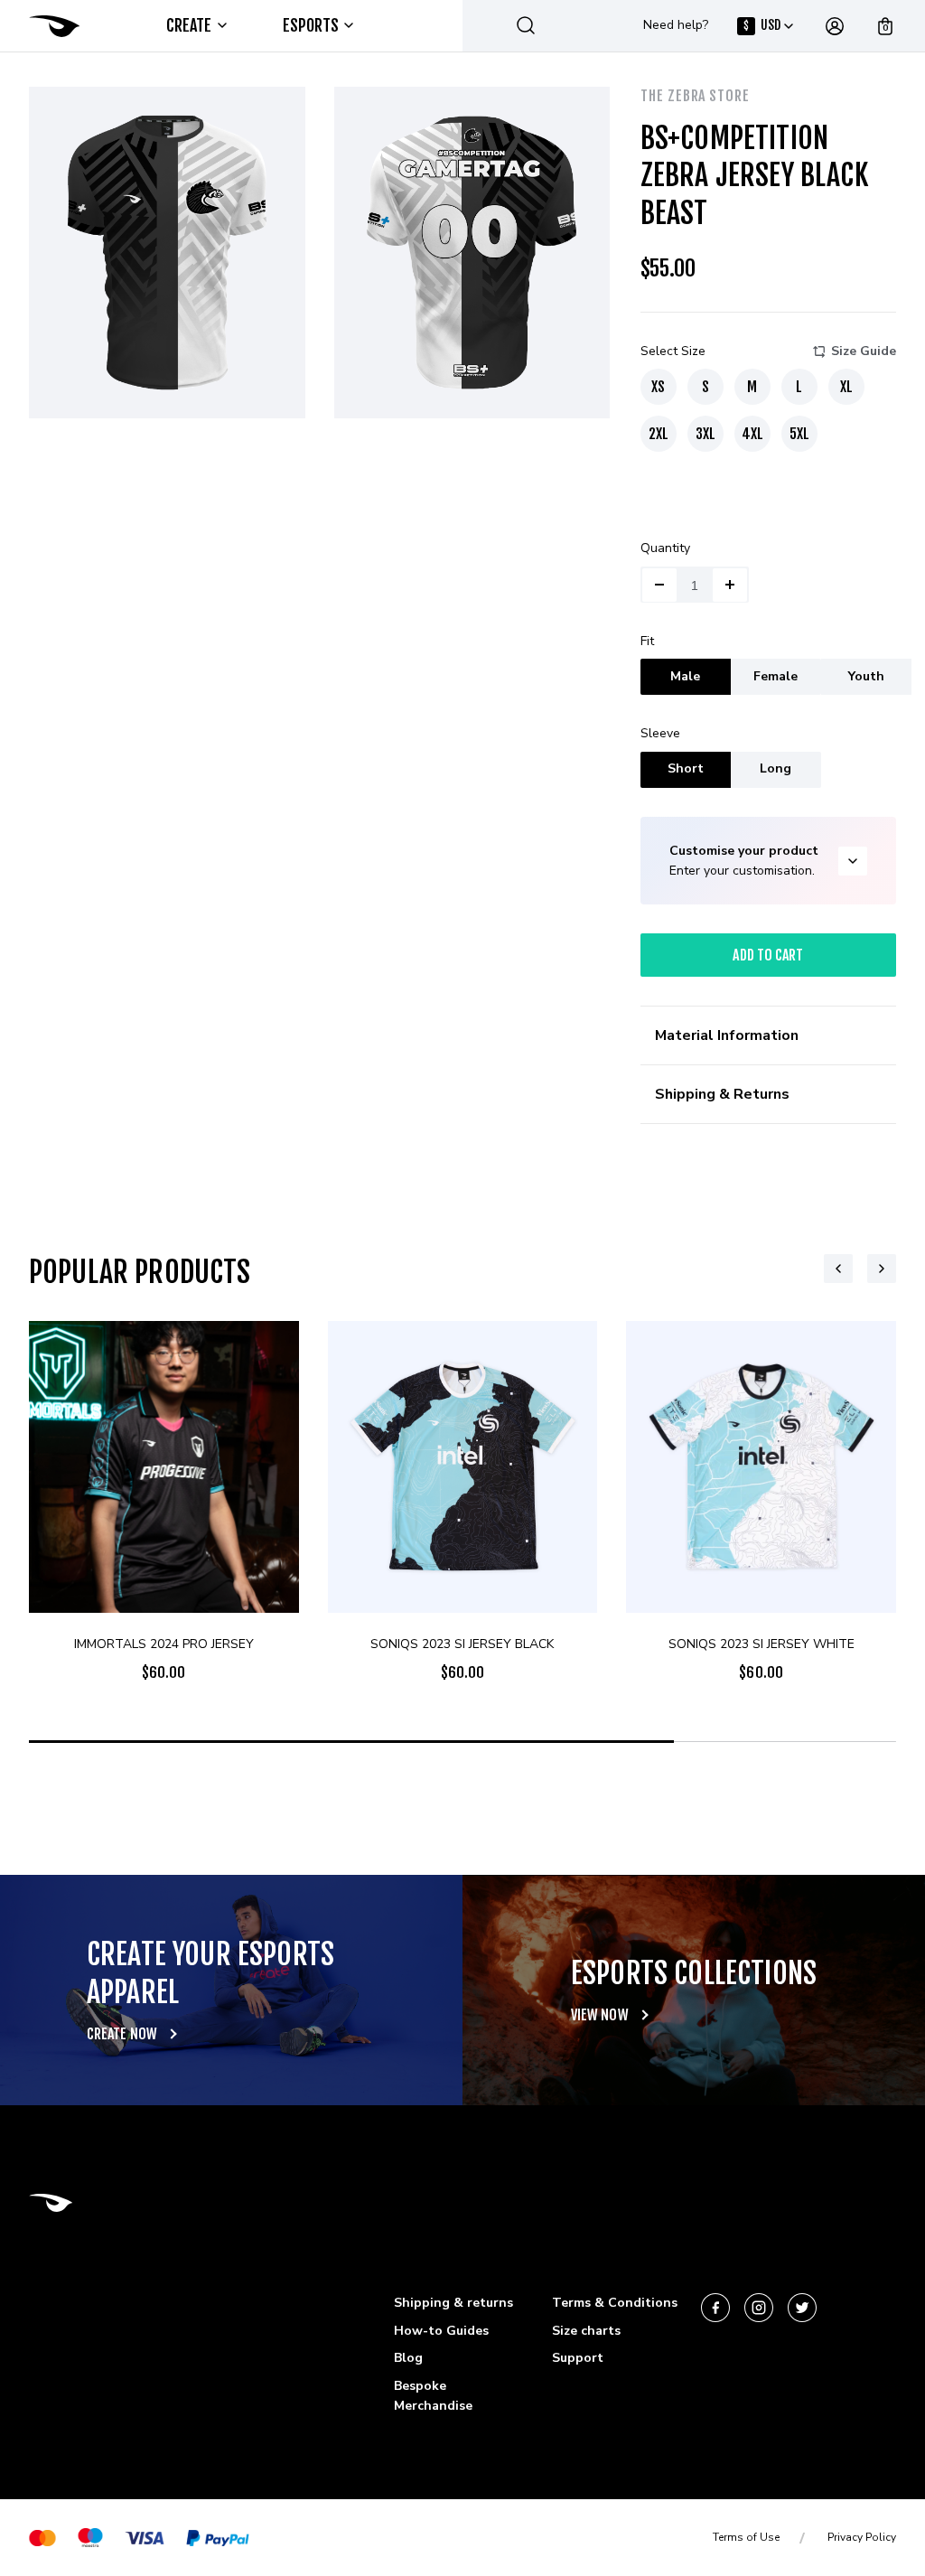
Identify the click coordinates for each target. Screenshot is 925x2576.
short (686, 768)
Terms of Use (746, 2537)
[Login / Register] (835, 26)
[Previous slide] (838, 1269)
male (685, 676)
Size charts (586, 2331)
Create (189, 25)
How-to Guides (441, 2331)
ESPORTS (311, 25)
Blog (408, 2358)
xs (658, 387)
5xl (799, 434)
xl (846, 387)
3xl (705, 434)
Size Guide (864, 351)
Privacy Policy (862, 2537)
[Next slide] (882, 1269)
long (776, 768)
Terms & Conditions (615, 2303)
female (776, 676)
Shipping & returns (453, 2303)
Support (578, 2358)
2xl (659, 434)
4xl (752, 434)
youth (866, 676)
